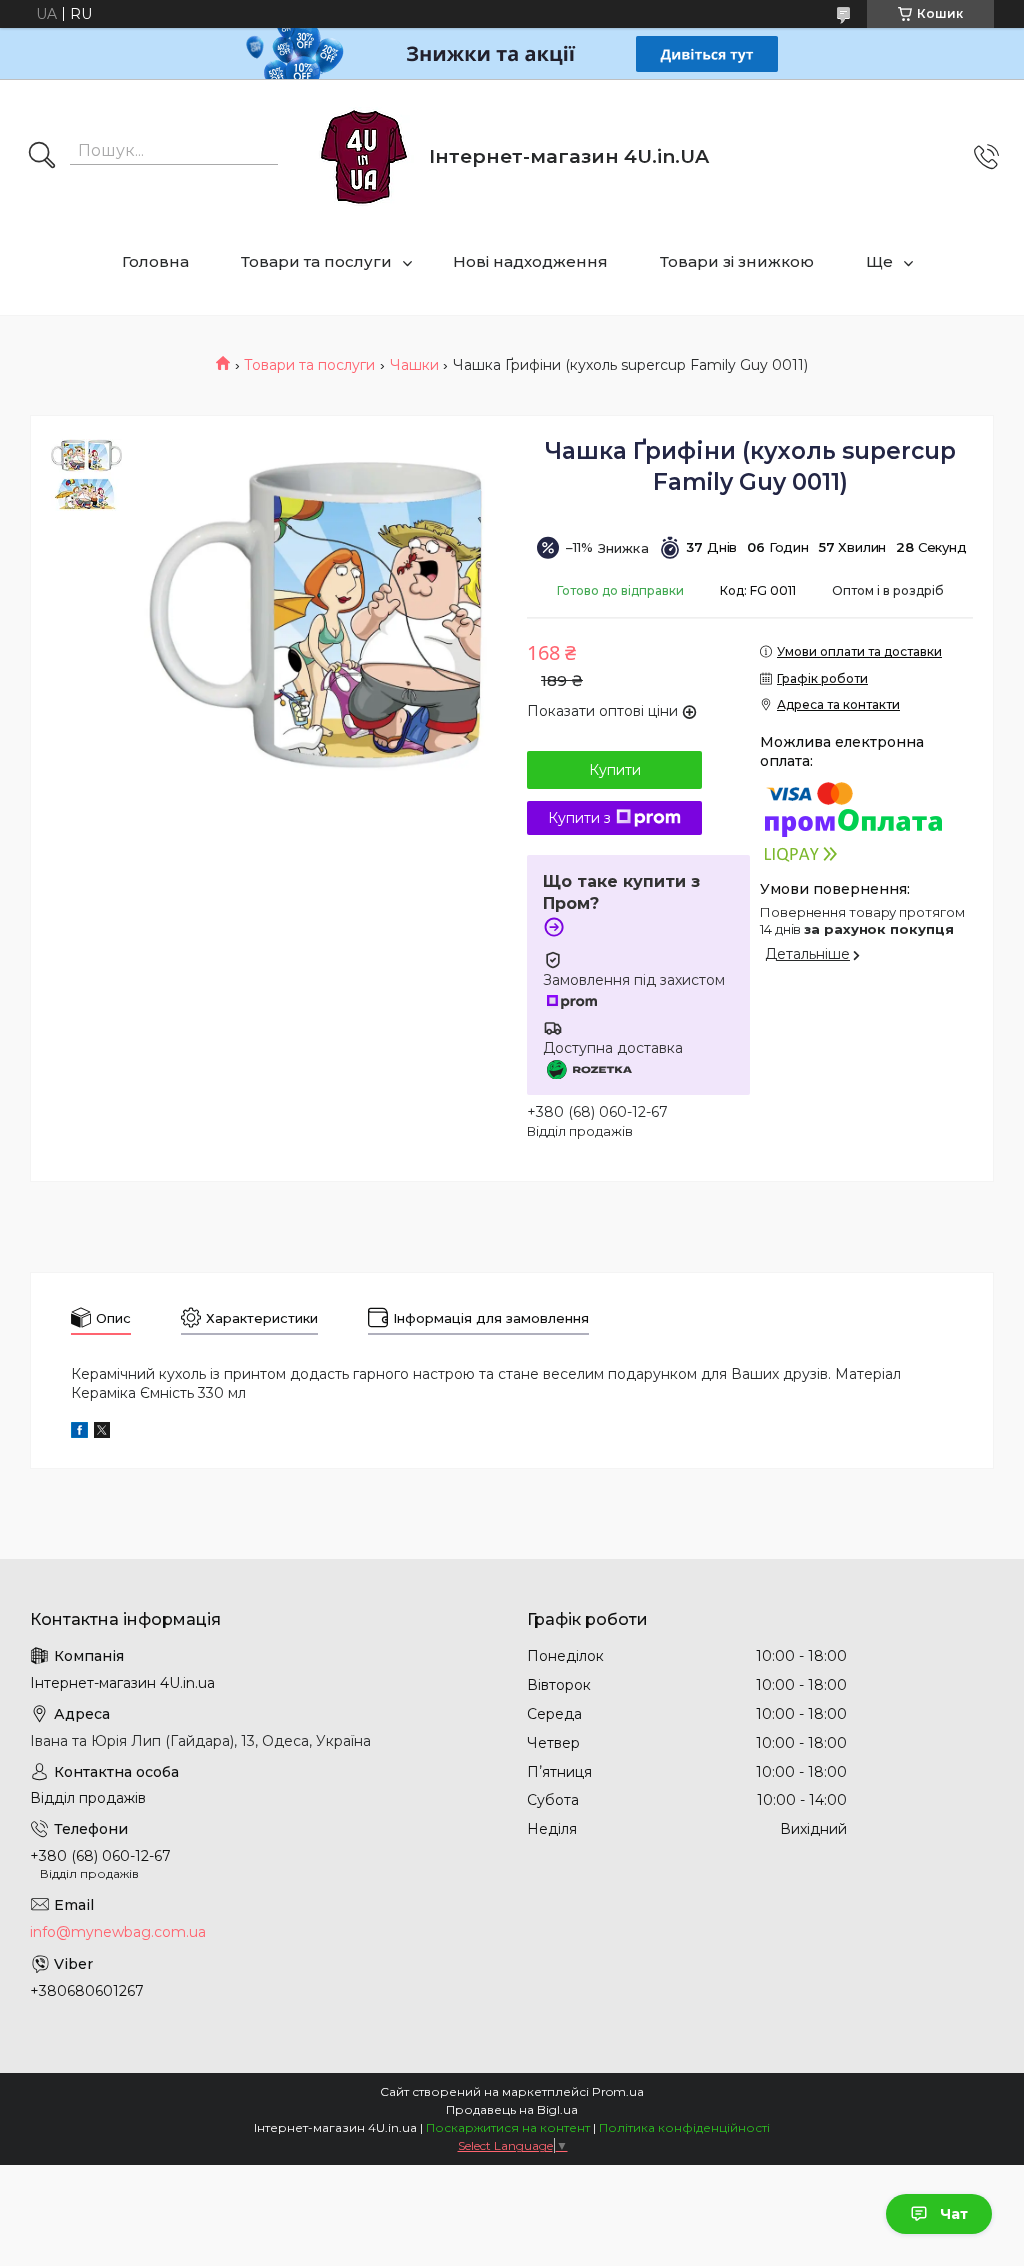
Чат (954, 2214)
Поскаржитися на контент (508, 2127)
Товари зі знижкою (737, 261)
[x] (102, 1433)
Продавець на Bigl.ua (512, 2109)
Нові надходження (530, 261)
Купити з (579, 818)
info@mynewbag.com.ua (118, 1932)
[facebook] (79, 1433)
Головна (155, 261)
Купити (615, 770)
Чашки (414, 365)
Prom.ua (618, 2091)
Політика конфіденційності (684, 2127)
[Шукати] (42, 157)
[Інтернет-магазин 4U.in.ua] (364, 157)
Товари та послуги (316, 261)
